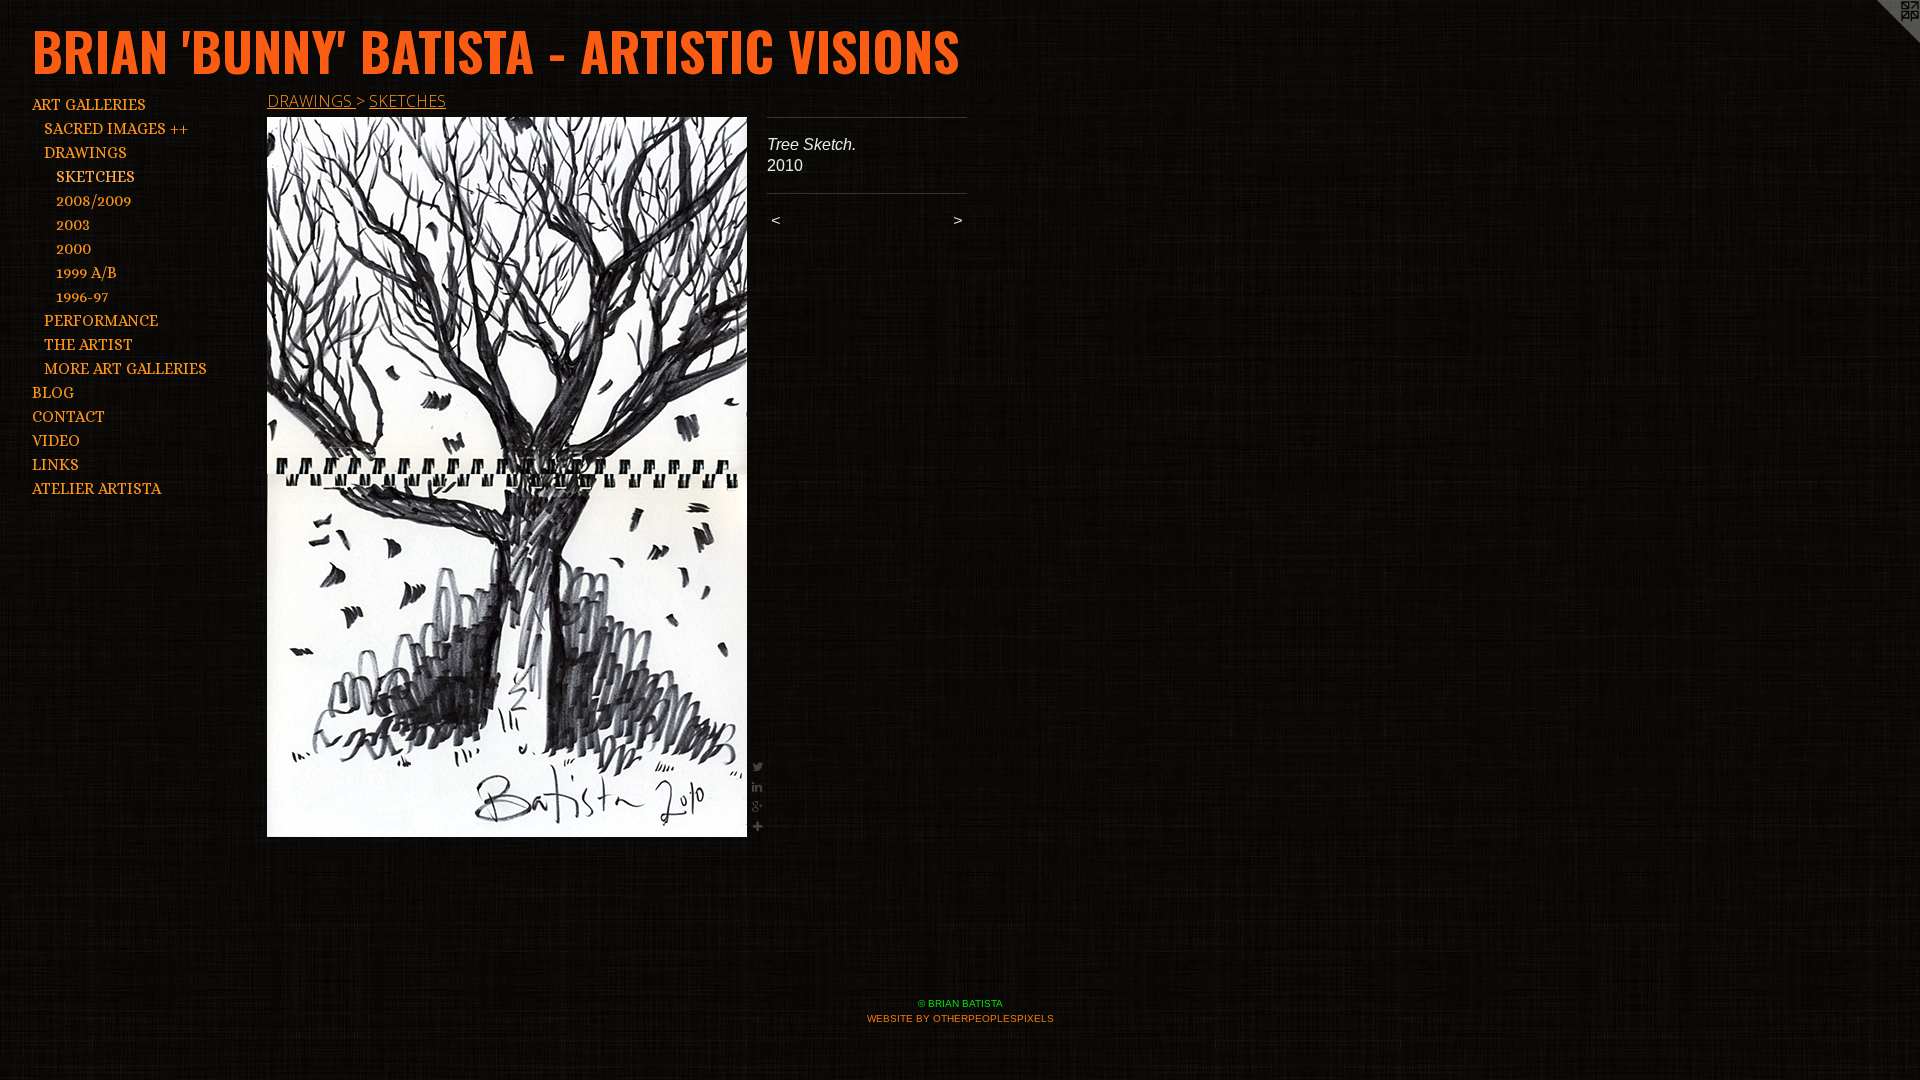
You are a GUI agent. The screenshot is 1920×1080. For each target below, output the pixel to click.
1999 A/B (86, 272)
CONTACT (68, 416)
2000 (73, 248)
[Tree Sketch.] (507, 477)
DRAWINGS (85, 152)
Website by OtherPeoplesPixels (960, 1018)
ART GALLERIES (89, 104)
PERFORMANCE (101, 320)
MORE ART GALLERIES (125, 368)
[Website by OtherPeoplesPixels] (1880, 40)
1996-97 (82, 296)
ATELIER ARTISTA (96, 488)
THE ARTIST (88, 344)
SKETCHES (95, 176)
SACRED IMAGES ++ (116, 128)
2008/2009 (93, 200)
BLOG (53, 392)
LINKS (55, 464)
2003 (73, 224)
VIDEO (56, 440)
